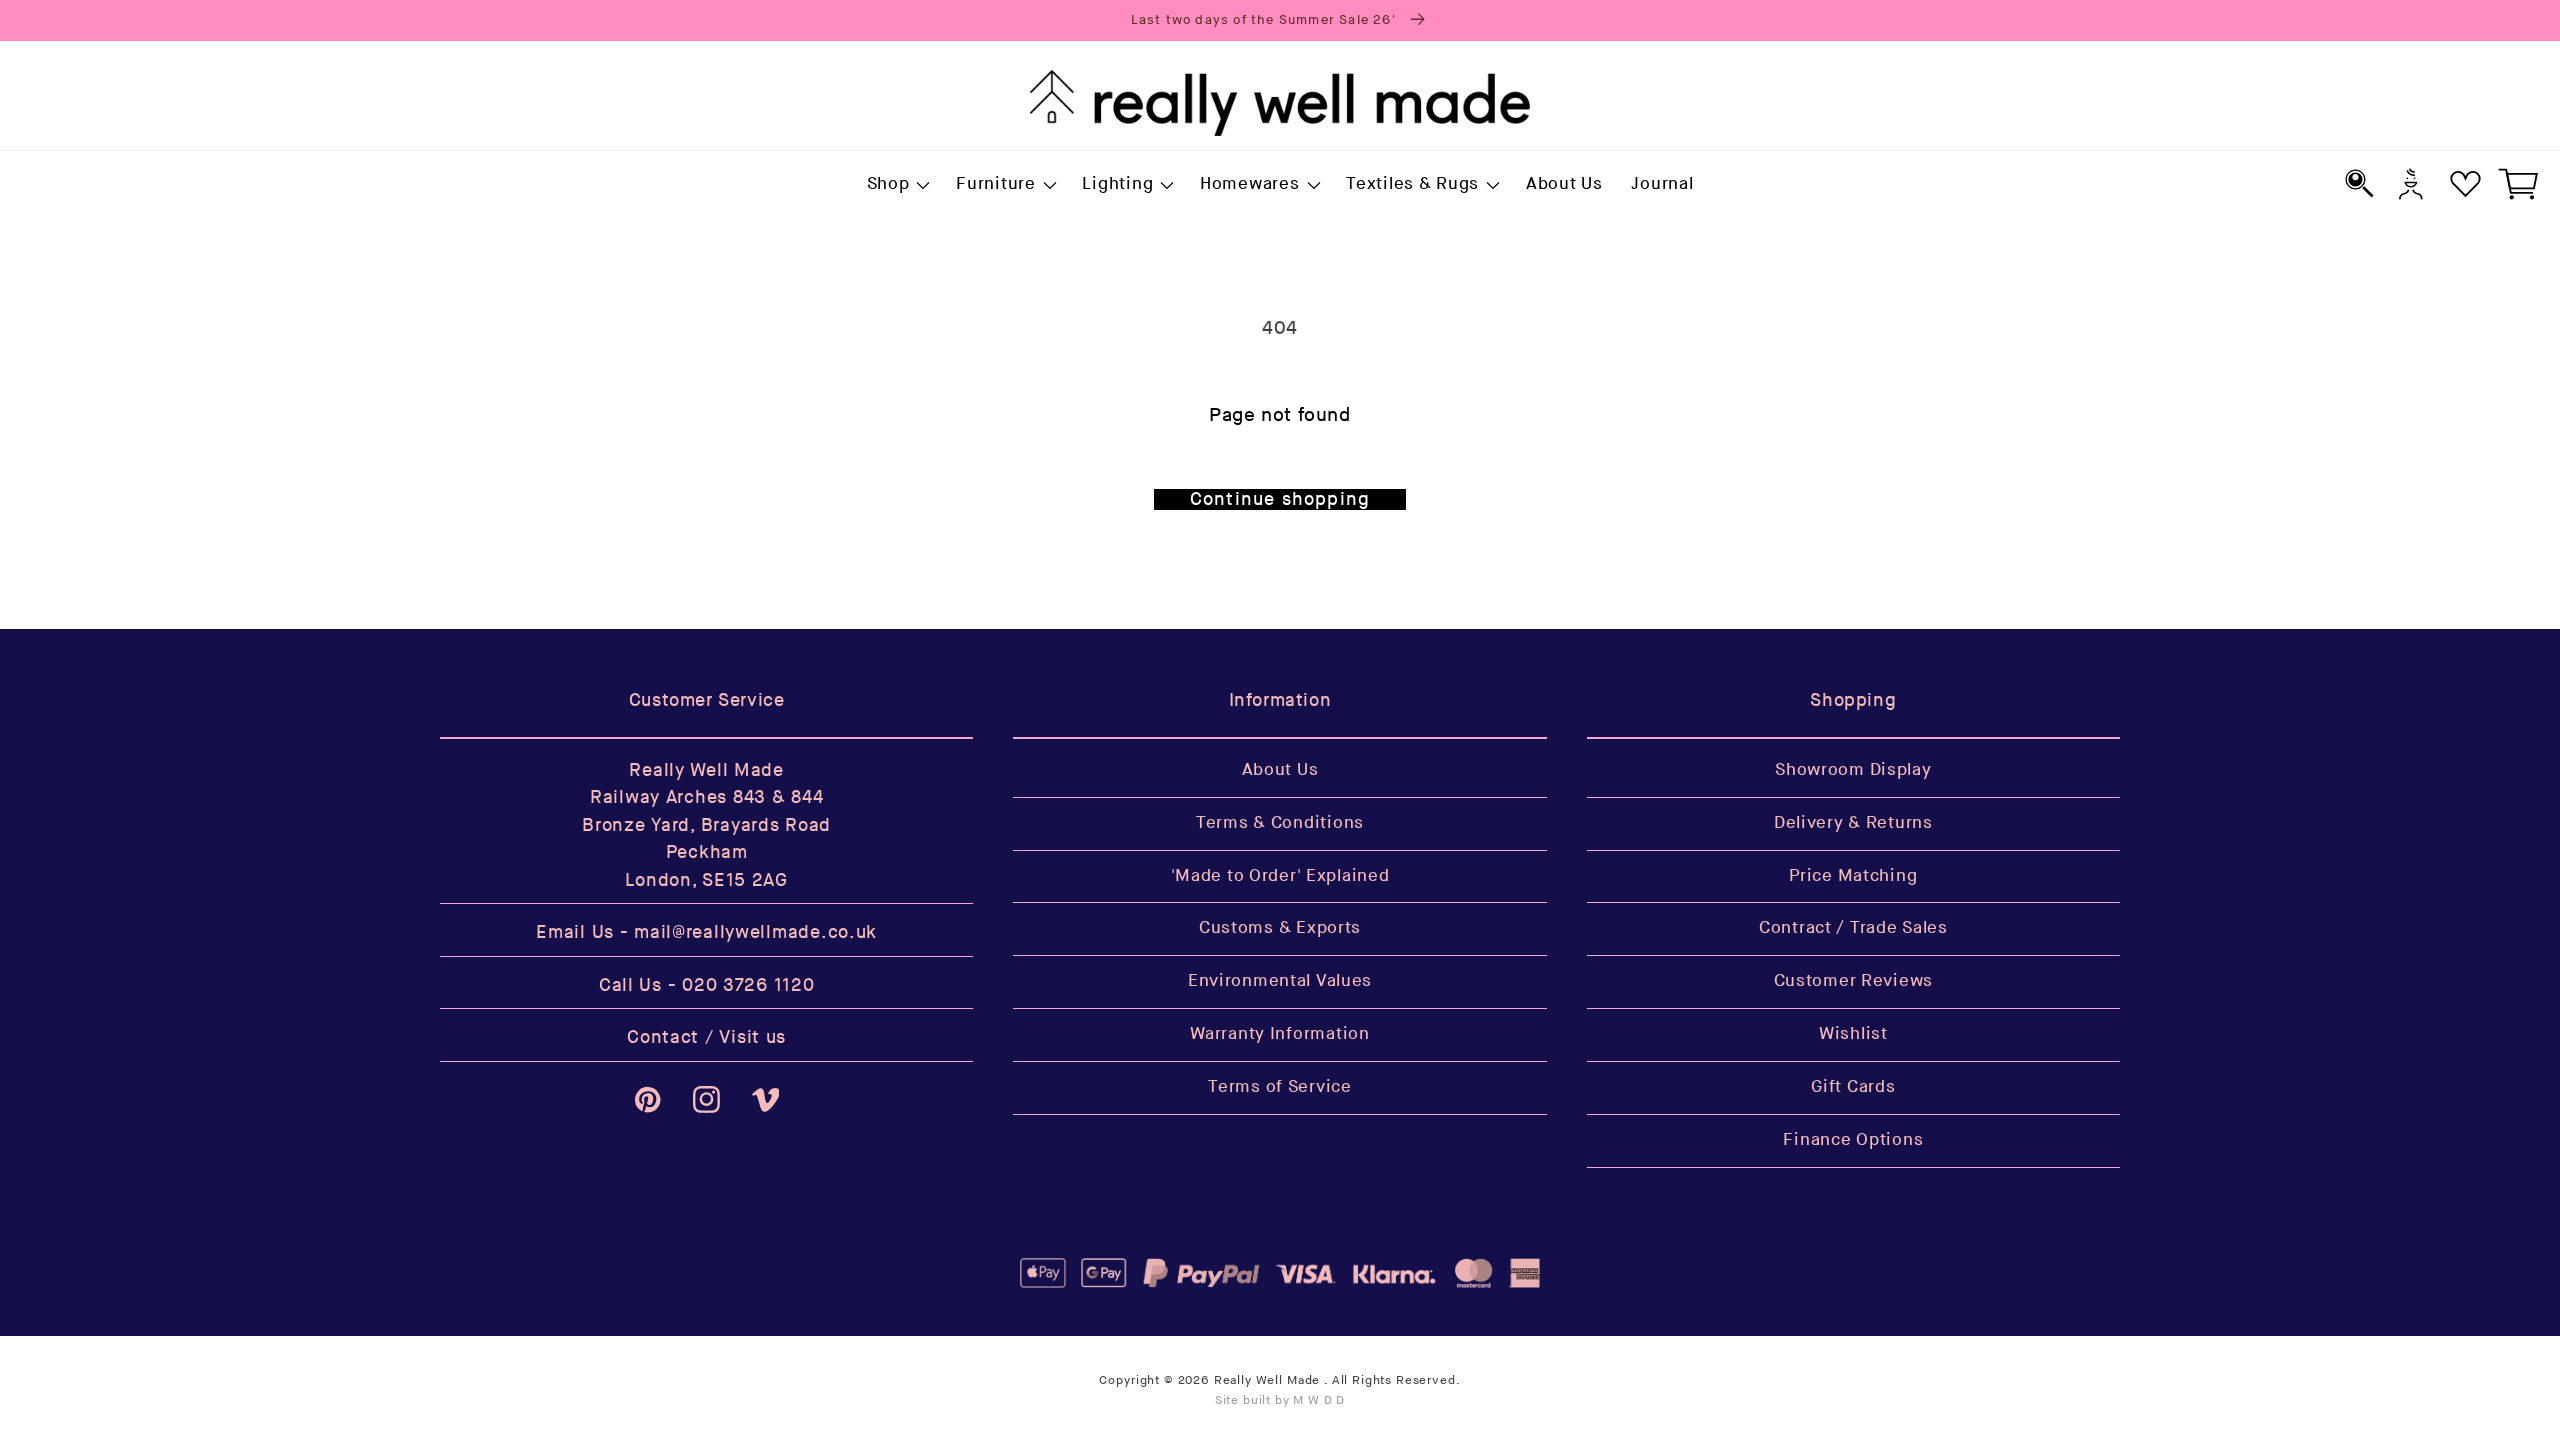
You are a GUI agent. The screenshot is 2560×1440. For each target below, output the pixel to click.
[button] (897, 185)
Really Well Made (1267, 1380)
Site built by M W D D (1280, 1400)
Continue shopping (1280, 499)
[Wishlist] (2465, 183)
